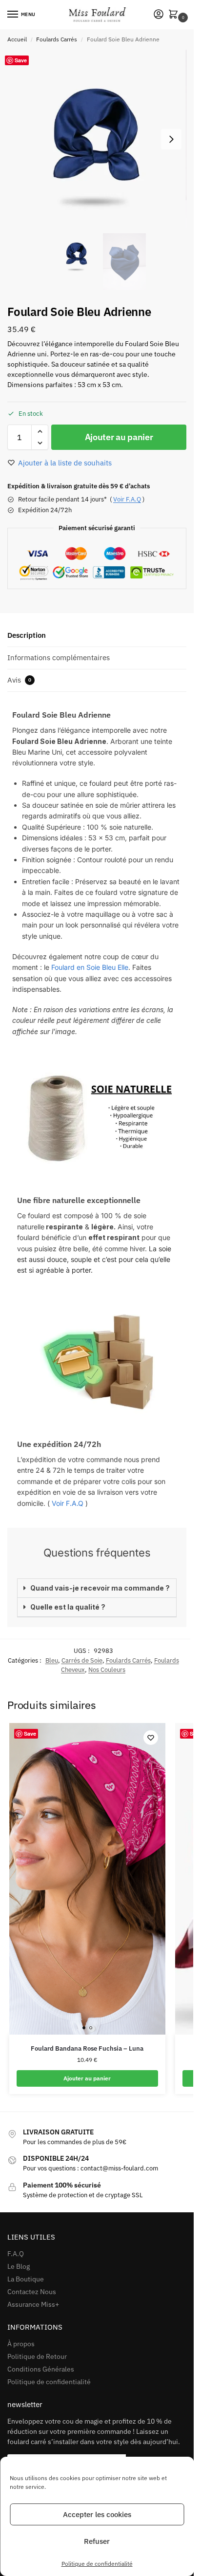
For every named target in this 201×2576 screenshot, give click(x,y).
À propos (21, 2344)
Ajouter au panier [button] (87, 2078)
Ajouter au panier (119, 437)
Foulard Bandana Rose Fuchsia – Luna (87, 2048)
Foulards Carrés (57, 39)
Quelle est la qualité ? (68, 1607)
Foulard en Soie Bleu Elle (90, 967)
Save (21, 60)
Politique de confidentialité (97, 2564)
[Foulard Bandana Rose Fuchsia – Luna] (87, 1879)
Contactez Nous (32, 2292)
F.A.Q (16, 2254)
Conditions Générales (41, 2369)
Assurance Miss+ (33, 2304)
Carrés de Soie (82, 1660)
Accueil (17, 39)
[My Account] (159, 15)
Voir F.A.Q (127, 499)
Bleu (52, 1660)
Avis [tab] (19, 680)
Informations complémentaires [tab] (59, 658)
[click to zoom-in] (97, 139)
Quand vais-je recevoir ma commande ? (100, 1588)
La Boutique (26, 2279)
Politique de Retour (37, 2356)
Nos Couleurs (107, 1670)
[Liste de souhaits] (151, 1738)
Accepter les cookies (97, 2514)
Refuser (97, 2541)
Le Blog (19, 2266)
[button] (175, 15)
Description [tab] (27, 635)
